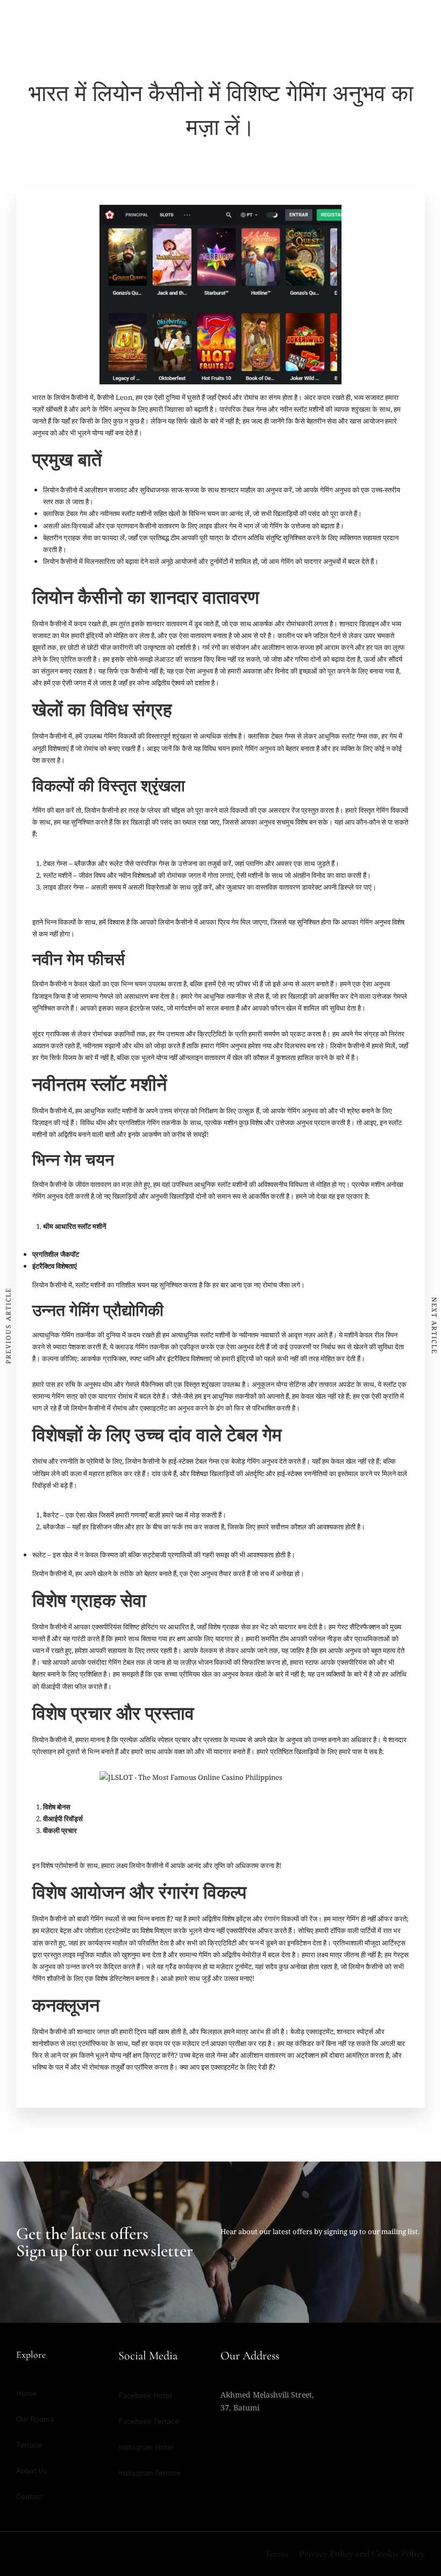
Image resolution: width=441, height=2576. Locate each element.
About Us (32, 2471)
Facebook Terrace (149, 2422)
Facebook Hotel (145, 2396)
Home (26, 2394)
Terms (276, 2553)
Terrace (29, 2445)
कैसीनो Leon (115, 397)
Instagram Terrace (150, 2473)
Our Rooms (35, 2420)
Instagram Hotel (146, 2448)
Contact (30, 2497)
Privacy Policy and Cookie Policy (362, 2553)
